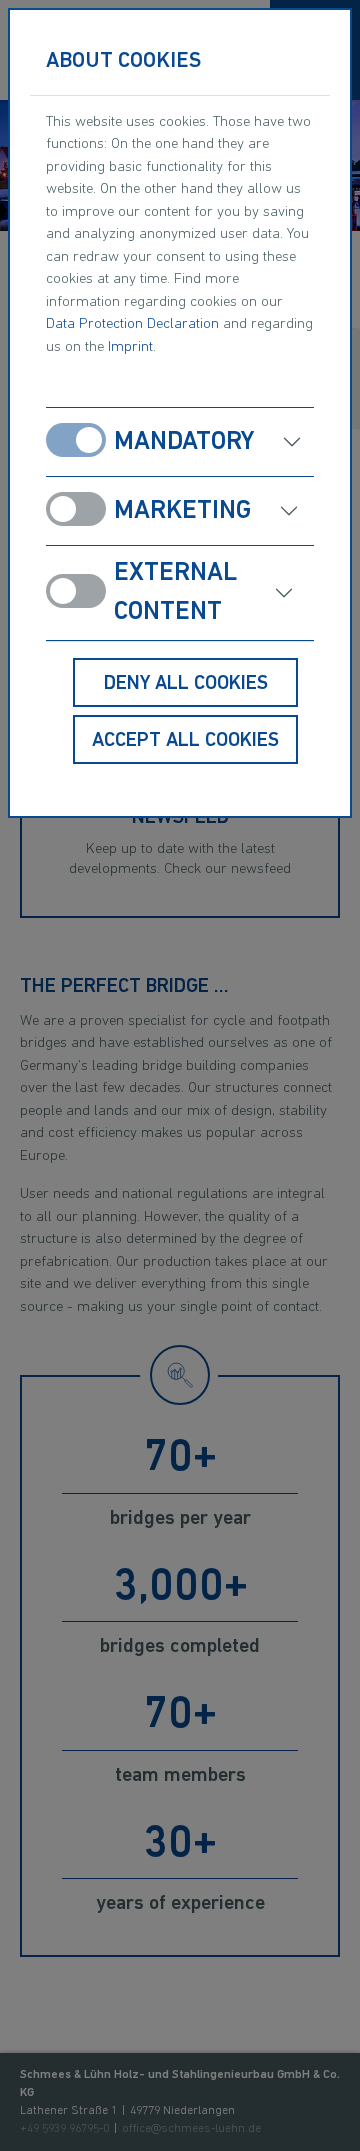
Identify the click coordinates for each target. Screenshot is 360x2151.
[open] (292, 442)
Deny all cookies (186, 684)
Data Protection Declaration (132, 324)
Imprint (130, 347)
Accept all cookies (185, 741)
